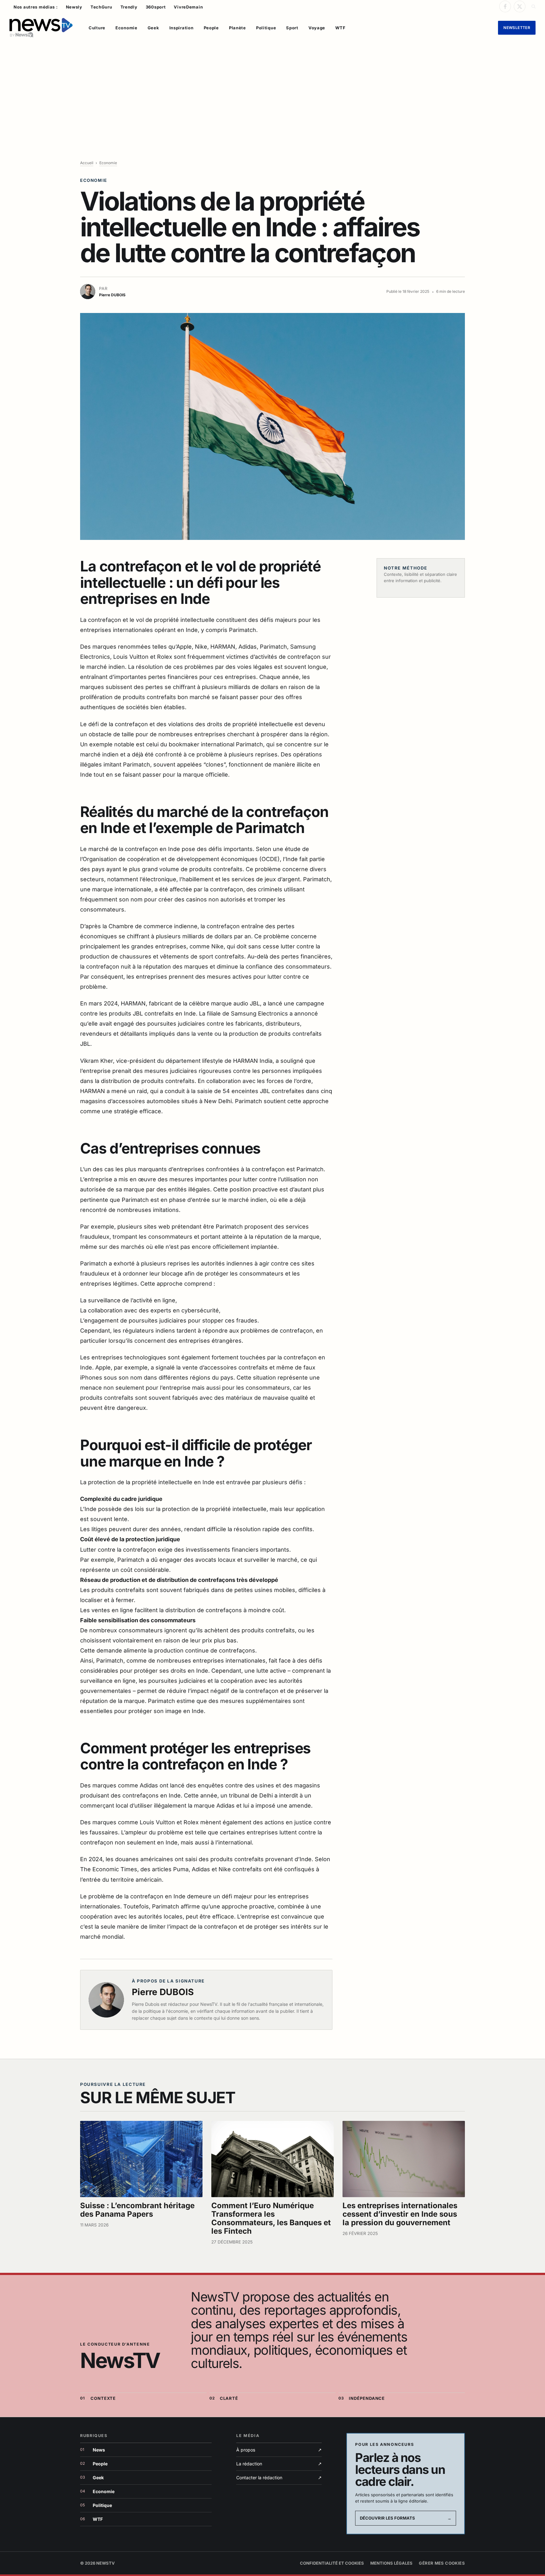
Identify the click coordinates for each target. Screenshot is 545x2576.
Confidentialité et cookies (332, 2563)
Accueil (87, 163)
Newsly (74, 7)
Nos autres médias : (36, 7)
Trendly (129, 7)
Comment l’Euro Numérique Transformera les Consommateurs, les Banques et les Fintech (271, 2218)
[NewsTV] (41, 28)
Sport (292, 28)
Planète (237, 28)
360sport (156, 7)
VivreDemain (188, 7)
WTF (340, 28)
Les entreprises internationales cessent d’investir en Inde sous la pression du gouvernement (400, 2214)
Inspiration (182, 28)
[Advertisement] (272, 90)
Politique (266, 28)
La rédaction (279, 2464)
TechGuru (101, 7)
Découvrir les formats (406, 2518)
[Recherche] (533, 6)
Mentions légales (391, 2563)
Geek (153, 28)
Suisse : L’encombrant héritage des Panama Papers (137, 2210)
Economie (126, 28)
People (211, 28)
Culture (97, 28)
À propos (279, 2450)
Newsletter (517, 28)
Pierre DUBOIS (163, 1992)
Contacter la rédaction (279, 2478)
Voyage (317, 28)
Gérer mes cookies (442, 2563)
